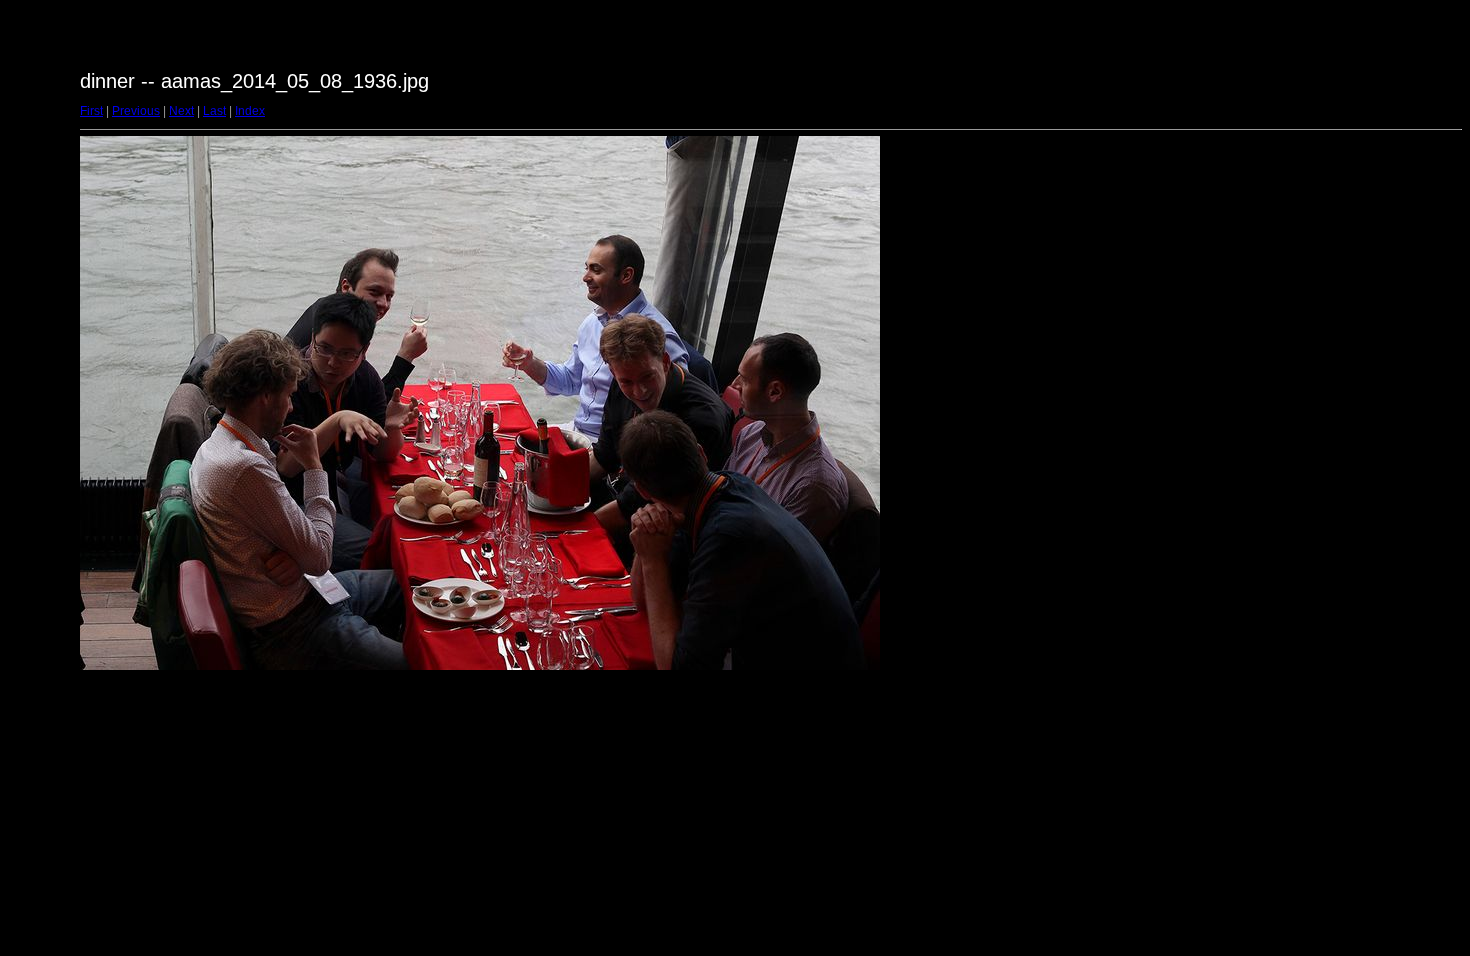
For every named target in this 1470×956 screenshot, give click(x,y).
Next (181, 111)
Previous (136, 111)
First (91, 111)
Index (250, 111)
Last (214, 111)
